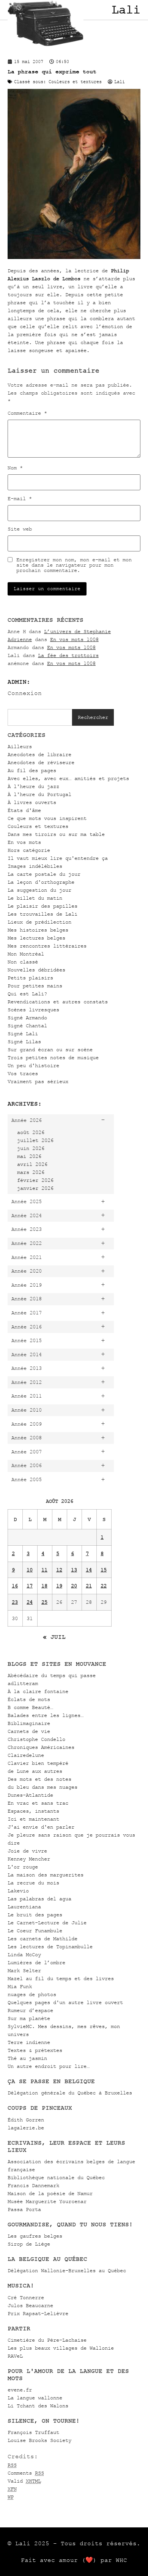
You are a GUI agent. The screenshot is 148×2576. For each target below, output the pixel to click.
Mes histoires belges (38, 930)
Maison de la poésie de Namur (50, 2193)
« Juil (54, 1637)
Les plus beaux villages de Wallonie (61, 2348)
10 (30, 1570)
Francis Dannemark (33, 2185)
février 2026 (35, 1180)
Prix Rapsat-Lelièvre (38, 2313)
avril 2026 (32, 1164)
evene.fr (20, 2390)
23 (15, 1602)
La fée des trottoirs (68, 655)
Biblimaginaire (29, 1723)
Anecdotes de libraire (39, 754)
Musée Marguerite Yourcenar (47, 2201)
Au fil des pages (32, 770)
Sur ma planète (29, 2018)
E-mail (20, 499)
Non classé (23, 962)
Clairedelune (26, 1755)
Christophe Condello (36, 1739)
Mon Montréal (26, 954)
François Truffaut (33, 2432)
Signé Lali (23, 1034)
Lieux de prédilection (39, 922)
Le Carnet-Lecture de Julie (47, 1923)
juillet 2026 (35, 1140)
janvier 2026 (35, 1188)
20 (74, 1586)
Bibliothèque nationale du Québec (56, 2177)
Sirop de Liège (29, 2244)
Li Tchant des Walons (38, 2406)
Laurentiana (24, 1907)
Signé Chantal (27, 1026)
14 (89, 1570)
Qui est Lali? (27, 994)
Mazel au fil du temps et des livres (61, 1978)
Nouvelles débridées (36, 970)
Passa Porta (24, 2209)
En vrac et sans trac (38, 1803)
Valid (24, 2481)
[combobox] (40, 717)
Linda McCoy (24, 1955)
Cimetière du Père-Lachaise (47, 2340)
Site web (20, 529)
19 (59, 1586)
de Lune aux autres (35, 1771)
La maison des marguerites (46, 1875)
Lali (126, 10)
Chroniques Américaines (41, 1747)
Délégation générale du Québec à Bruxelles (70, 2093)
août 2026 (31, 1132)
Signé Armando (27, 1018)
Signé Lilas (24, 1042)
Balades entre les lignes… (46, 1715)
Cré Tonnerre (26, 2297)
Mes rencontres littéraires (47, 946)
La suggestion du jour (39, 890)
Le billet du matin (35, 898)
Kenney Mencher (29, 1859)
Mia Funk (20, 1986)
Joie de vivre (27, 1851)
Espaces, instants (33, 1811)
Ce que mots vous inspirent (47, 818)
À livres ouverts (32, 802)
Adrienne (20, 639)
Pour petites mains (35, 986)
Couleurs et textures (38, 826)
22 (104, 1586)
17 (30, 1586)
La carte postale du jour (44, 874)
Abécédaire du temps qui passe (52, 1675)
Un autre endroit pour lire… (49, 2066)
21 (89, 1586)
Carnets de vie (29, 1731)
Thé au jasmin (27, 2058)
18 (44, 1586)
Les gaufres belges (35, 2236)
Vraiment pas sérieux (38, 1081)
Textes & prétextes (35, 2050)
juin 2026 (31, 1148)
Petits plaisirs (30, 978)
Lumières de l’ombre (36, 1962)
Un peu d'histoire (33, 1065)
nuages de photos (32, 1994)
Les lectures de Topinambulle (50, 1947)
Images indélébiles (35, 866)
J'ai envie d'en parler (41, 1827)
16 (15, 1586)
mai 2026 (29, 1156)
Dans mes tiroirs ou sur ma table (56, 834)
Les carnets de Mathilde (43, 1939)
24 (30, 1602)
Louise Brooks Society (39, 2440)
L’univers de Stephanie (77, 631)
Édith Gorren (26, 2120)
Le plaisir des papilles (43, 906)
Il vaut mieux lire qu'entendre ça (58, 858)
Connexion (25, 693)
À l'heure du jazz (33, 786)
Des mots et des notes (39, 1779)
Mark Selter (24, 1970)
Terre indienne (29, 2042)
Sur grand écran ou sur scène (50, 1050)
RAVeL (15, 2356)
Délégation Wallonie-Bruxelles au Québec (67, 2270)
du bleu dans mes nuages (43, 1787)
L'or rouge (23, 1867)
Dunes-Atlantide (30, 1795)
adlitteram (23, 1683)
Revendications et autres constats (58, 1002)
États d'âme (24, 810)
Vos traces (23, 1073)
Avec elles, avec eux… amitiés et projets (68, 778)
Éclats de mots (29, 1699)
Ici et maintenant (33, 1819)
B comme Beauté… (30, 1707)
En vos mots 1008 (74, 639)
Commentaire (27, 413)
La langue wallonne (35, 2398)
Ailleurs (20, 746)
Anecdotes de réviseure (41, 762)
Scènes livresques (33, 1010)
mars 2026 (31, 1172)
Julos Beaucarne (30, 2305)
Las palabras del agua (39, 1899)
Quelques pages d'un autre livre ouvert (65, 2002)
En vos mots (24, 842)
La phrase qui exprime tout (52, 72)
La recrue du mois (33, 1883)
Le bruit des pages (35, 1915)
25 (44, 1602)
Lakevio (18, 1891)
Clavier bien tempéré (38, 1763)
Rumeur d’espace (30, 2010)
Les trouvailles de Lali (43, 914)
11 (44, 1570)
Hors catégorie (29, 850)
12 (59, 1570)
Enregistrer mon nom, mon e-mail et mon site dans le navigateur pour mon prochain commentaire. (74, 565)
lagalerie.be (26, 2128)
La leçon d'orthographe (41, 882)
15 (104, 1570)
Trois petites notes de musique (53, 1057)
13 (74, 1570)
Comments (26, 2473)
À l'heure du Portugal (39, 794)
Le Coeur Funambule (35, 1931)
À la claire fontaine (38, 1691)
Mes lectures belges (36, 938)
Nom (15, 468)
